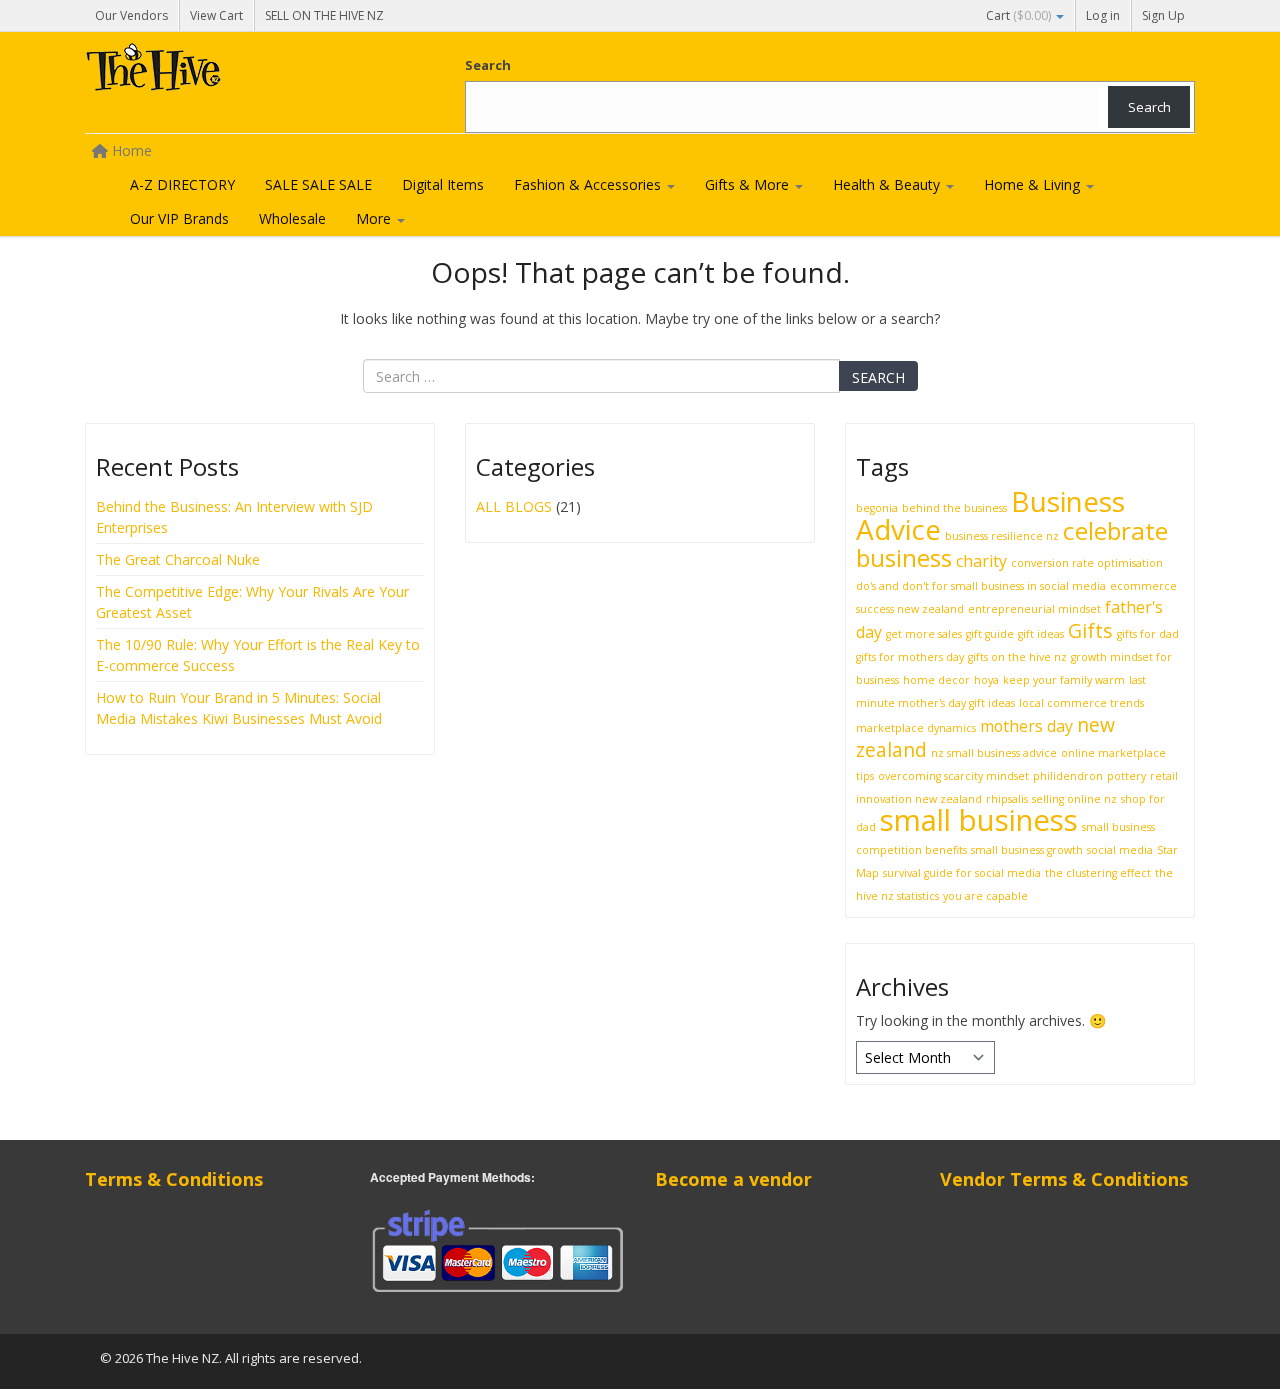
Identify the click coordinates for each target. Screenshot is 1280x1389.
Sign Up (1163, 15)
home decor (936, 680)
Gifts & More (749, 184)
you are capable (985, 896)
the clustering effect (1098, 873)
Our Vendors (131, 15)
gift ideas (1041, 634)
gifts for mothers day (910, 657)
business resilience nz (1002, 536)
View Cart (216, 15)
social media (1120, 850)
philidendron (1068, 776)
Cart (1018, 15)
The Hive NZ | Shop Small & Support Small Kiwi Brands (235, 72)
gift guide (990, 634)
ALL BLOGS (514, 506)
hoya (986, 680)
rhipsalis (1007, 799)
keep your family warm (1064, 680)
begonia (877, 508)
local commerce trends (1081, 703)
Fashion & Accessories (589, 184)
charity (981, 561)
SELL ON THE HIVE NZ (324, 15)
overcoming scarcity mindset (953, 776)
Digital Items (443, 184)
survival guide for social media (962, 873)
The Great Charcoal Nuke (180, 559)
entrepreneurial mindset (1034, 609)
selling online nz (1074, 799)
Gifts (1090, 630)
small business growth (1027, 850)
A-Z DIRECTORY (182, 184)
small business (979, 820)
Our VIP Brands (179, 218)
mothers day (1026, 726)
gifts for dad (1148, 634)
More (375, 218)
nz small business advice (994, 753)
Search (488, 65)
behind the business (954, 508)
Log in (1103, 15)
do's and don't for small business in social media (981, 586)
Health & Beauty (888, 184)
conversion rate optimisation (1087, 563)
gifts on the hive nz (1017, 657)
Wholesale (292, 218)
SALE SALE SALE (318, 184)
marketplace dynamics (916, 728)
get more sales (924, 634)
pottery (1126, 776)
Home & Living (1034, 184)
